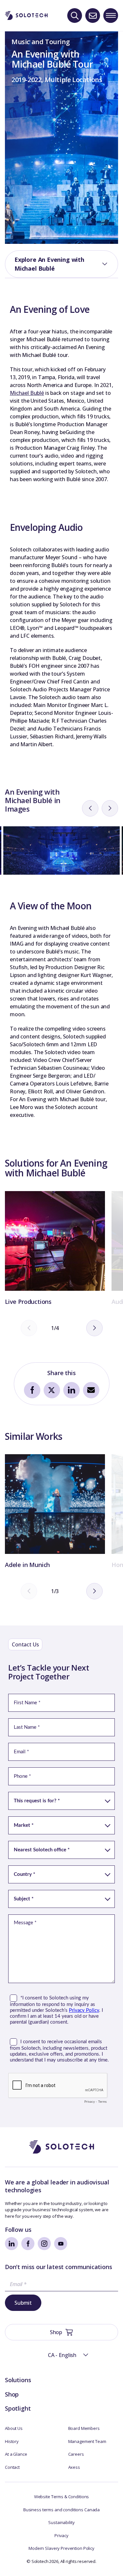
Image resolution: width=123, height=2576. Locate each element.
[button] (62, 2355)
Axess (74, 2467)
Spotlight (18, 2408)
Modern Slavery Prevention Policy (61, 2548)
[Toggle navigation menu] (111, 16)
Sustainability (61, 2522)
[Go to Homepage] (62, 2147)
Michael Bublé (27, 393)
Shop (12, 2394)
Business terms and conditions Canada (61, 2510)
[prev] (90, 808)
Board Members (84, 2428)
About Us (14, 2428)
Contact (12, 2467)
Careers (76, 2454)
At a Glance (16, 2454)
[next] (110, 808)
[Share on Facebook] (32, 1390)
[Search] (75, 16)
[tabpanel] (55, 1249)
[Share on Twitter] (52, 1390)
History (12, 2441)
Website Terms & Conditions (62, 2497)
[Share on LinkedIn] (72, 1390)
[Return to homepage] (26, 15)
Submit (23, 2303)
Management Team (87, 2441)
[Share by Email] (91, 1390)
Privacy (61, 2535)
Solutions (18, 2380)
